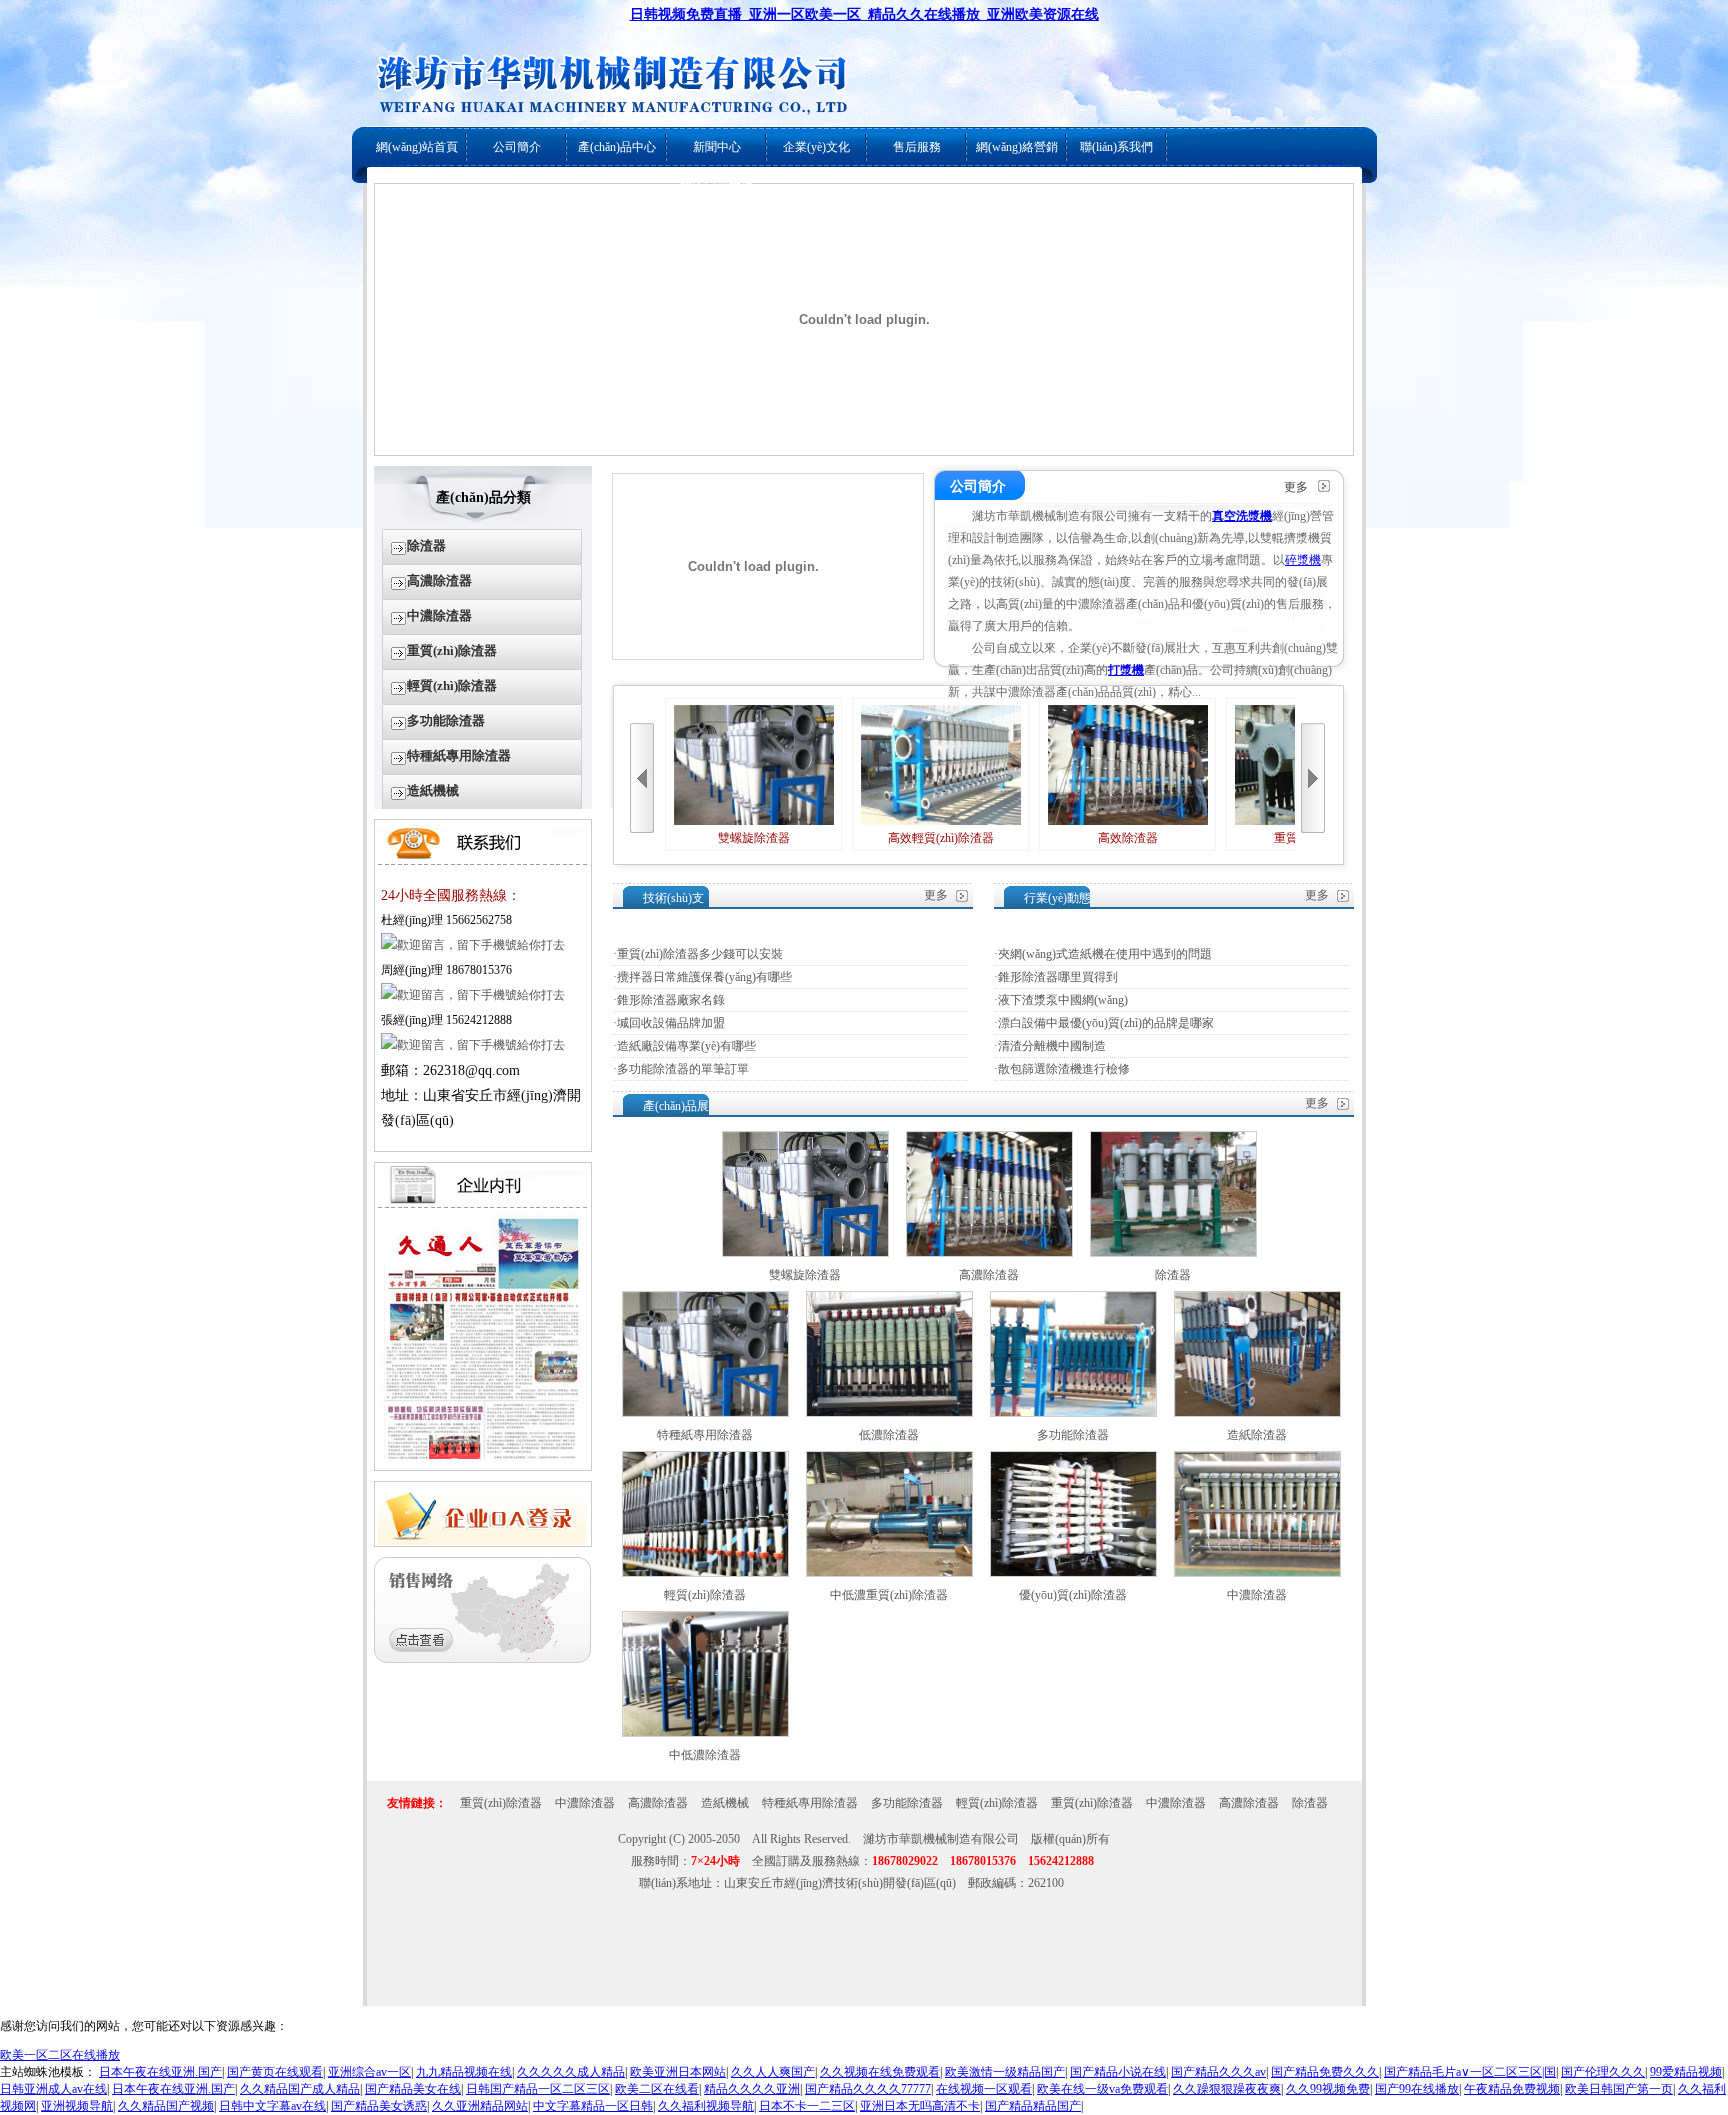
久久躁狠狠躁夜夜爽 (1227, 2089)
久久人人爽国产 (773, 2072)
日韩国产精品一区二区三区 (538, 2089)
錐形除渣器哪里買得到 (1058, 977)
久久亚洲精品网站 (480, 2106)
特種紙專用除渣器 (459, 755)
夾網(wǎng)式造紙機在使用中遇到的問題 (1105, 954)
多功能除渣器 (446, 720)
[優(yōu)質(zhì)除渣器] (1073, 1573)
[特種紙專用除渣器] (705, 1413)
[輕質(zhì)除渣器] (705, 1573)
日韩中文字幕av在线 (272, 2106)
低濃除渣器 (889, 1435)
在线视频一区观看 (984, 2089)
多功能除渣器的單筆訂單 (683, 1069)
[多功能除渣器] (1073, 1413)
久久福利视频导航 (706, 2106)
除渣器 (426, 545)
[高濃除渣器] (989, 1253)
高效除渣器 (1128, 838)
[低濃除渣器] (889, 1413)
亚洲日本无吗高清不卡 (920, 2106)
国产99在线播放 (1417, 2089)
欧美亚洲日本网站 (678, 2072)
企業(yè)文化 (816, 147)
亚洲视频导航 (77, 2106)
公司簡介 (517, 147)
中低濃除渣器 (705, 1755)
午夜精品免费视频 (1512, 2089)
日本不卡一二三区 (807, 2106)
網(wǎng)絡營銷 (1017, 147)
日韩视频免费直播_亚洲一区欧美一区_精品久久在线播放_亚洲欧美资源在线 (864, 14)
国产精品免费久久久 (1325, 2072)
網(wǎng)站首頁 (417, 147)
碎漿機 (1303, 560)
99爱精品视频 (1686, 2072)
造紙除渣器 (1257, 1435)
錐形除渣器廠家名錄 (671, 1000)
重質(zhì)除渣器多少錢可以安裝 (700, 954)
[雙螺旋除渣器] (805, 1253)
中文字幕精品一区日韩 (593, 2106)
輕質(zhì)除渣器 (452, 685)
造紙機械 (433, 790)
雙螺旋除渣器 (754, 838)
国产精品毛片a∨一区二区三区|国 (1470, 2072)
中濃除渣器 (439, 615)
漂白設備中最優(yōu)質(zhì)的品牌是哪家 (1106, 1023)
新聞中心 (717, 147)
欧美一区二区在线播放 (60, 2055)
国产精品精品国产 (1033, 2106)
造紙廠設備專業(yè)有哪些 (686, 1046)
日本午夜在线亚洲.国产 (160, 2072)
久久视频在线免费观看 (880, 2072)
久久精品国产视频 (166, 2106)
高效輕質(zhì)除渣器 (941, 838)
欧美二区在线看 (657, 2089)
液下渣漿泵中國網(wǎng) (1063, 1000)
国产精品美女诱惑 (379, 2106)
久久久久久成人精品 (571, 2072)
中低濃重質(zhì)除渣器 (889, 1595)
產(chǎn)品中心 (617, 147)
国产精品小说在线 (1118, 2072)
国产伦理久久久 (1603, 2072)
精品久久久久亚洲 (752, 2089)
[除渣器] (1173, 1253)
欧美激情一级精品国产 (1005, 2072)
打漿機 (1126, 670)
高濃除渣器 (439, 580)
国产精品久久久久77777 (868, 2089)
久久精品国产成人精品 (300, 2089)
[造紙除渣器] (1257, 1413)
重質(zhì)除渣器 (452, 650)
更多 (1296, 487)
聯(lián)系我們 (1116, 147)
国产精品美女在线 (413, 2089)
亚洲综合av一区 (369, 2072)
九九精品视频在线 (464, 2072)
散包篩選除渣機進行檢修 (1064, 1069)
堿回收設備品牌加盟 (671, 1023)
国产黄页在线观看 (275, 2072)
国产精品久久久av (1218, 2072)
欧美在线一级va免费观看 (1102, 2089)
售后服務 (917, 147)
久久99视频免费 (1328, 2089)
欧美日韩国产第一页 (1619, 2089)
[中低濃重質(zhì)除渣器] (889, 1573)
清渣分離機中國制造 (1052, 1046)
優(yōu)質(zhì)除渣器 (1073, 1595)
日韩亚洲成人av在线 (53, 2089)
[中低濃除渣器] (705, 1733)
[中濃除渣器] (1257, 1573)
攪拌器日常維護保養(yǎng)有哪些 (704, 977)
